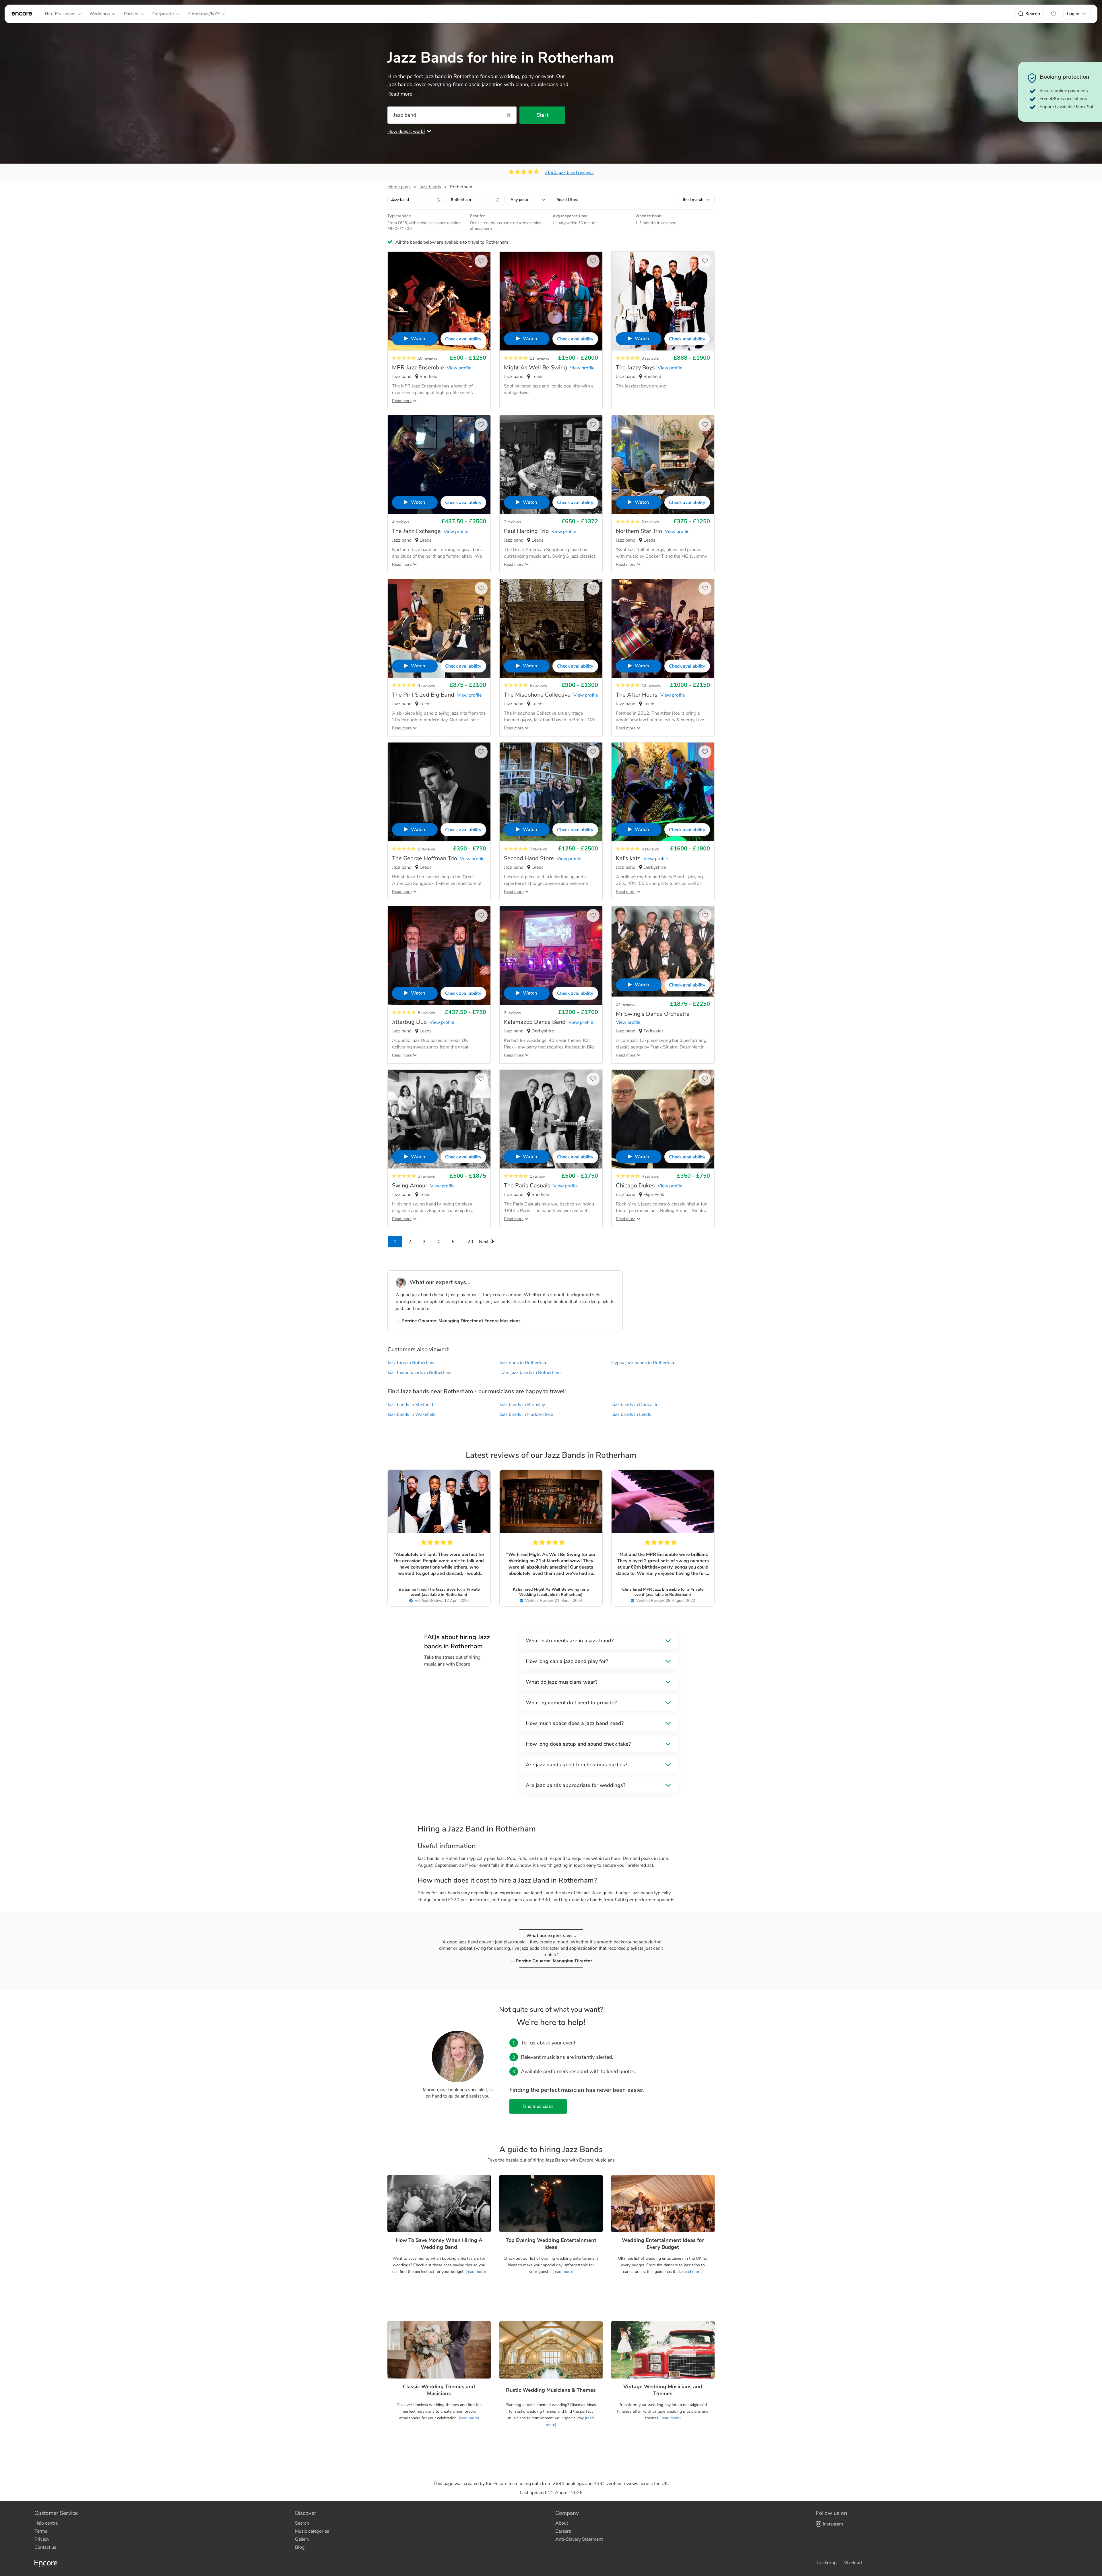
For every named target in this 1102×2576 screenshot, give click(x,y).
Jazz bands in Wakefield (412, 1414)
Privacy (42, 2539)
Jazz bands (430, 187)
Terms (41, 2531)
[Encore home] (22, 14)
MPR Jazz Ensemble (661, 1589)
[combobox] (416, 200)
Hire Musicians (60, 14)
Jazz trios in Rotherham (411, 1363)
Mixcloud (853, 2563)
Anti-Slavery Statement (579, 2539)
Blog (300, 2547)
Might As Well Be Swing (556, 1589)
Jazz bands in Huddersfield (526, 1414)
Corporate (163, 14)
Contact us (45, 2547)
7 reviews (538, 849)
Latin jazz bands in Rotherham (530, 1373)
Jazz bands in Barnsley (522, 1405)
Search (1033, 14)
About (562, 2523)
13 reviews (651, 686)
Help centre (46, 2523)
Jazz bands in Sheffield (410, 1405)
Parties (131, 14)
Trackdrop (826, 2563)
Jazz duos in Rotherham (523, 1363)
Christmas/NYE (204, 14)
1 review (537, 1176)
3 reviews (650, 358)
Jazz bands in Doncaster (636, 1405)
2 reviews (513, 522)
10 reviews (428, 358)
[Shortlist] (1054, 14)
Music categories (312, 2531)
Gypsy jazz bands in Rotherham (643, 1363)
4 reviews (401, 522)
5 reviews (538, 686)
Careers (563, 2531)
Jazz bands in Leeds (631, 1414)
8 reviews (426, 849)
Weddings (100, 14)
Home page (399, 187)
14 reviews (626, 1004)
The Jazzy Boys (442, 1589)
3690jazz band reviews (569, 172)
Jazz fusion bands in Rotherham (420, 1373)
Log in (1073, 14)
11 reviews (540, 358)
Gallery (302, 2539)
